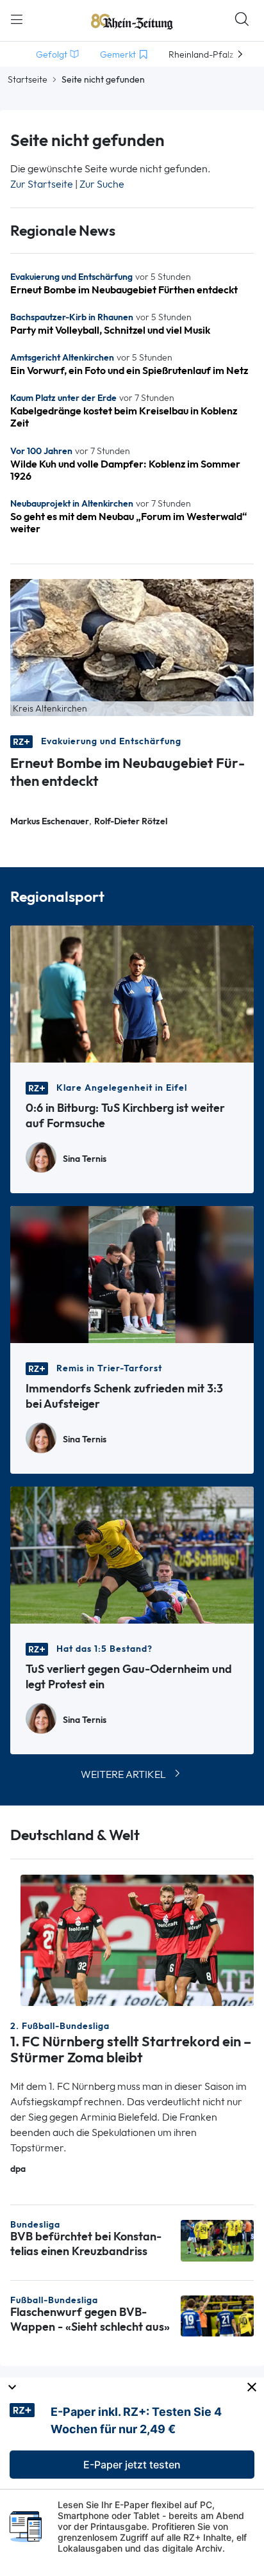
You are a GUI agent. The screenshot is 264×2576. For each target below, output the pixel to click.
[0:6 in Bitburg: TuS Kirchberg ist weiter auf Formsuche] (132, 993)
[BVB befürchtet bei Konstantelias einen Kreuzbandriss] (217, 2239)
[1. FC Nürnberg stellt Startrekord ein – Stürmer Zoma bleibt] (137, 1939)
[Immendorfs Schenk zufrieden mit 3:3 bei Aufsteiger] (132, 1274)
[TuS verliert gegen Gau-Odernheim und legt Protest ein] (132, 1554)
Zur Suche (102, 184)
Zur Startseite (42, 184)
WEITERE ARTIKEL (123, 1774)
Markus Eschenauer (50, 821)
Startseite (28, 79)
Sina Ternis (85, 1159)
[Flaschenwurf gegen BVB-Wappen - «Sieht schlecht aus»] (217, 2315)
